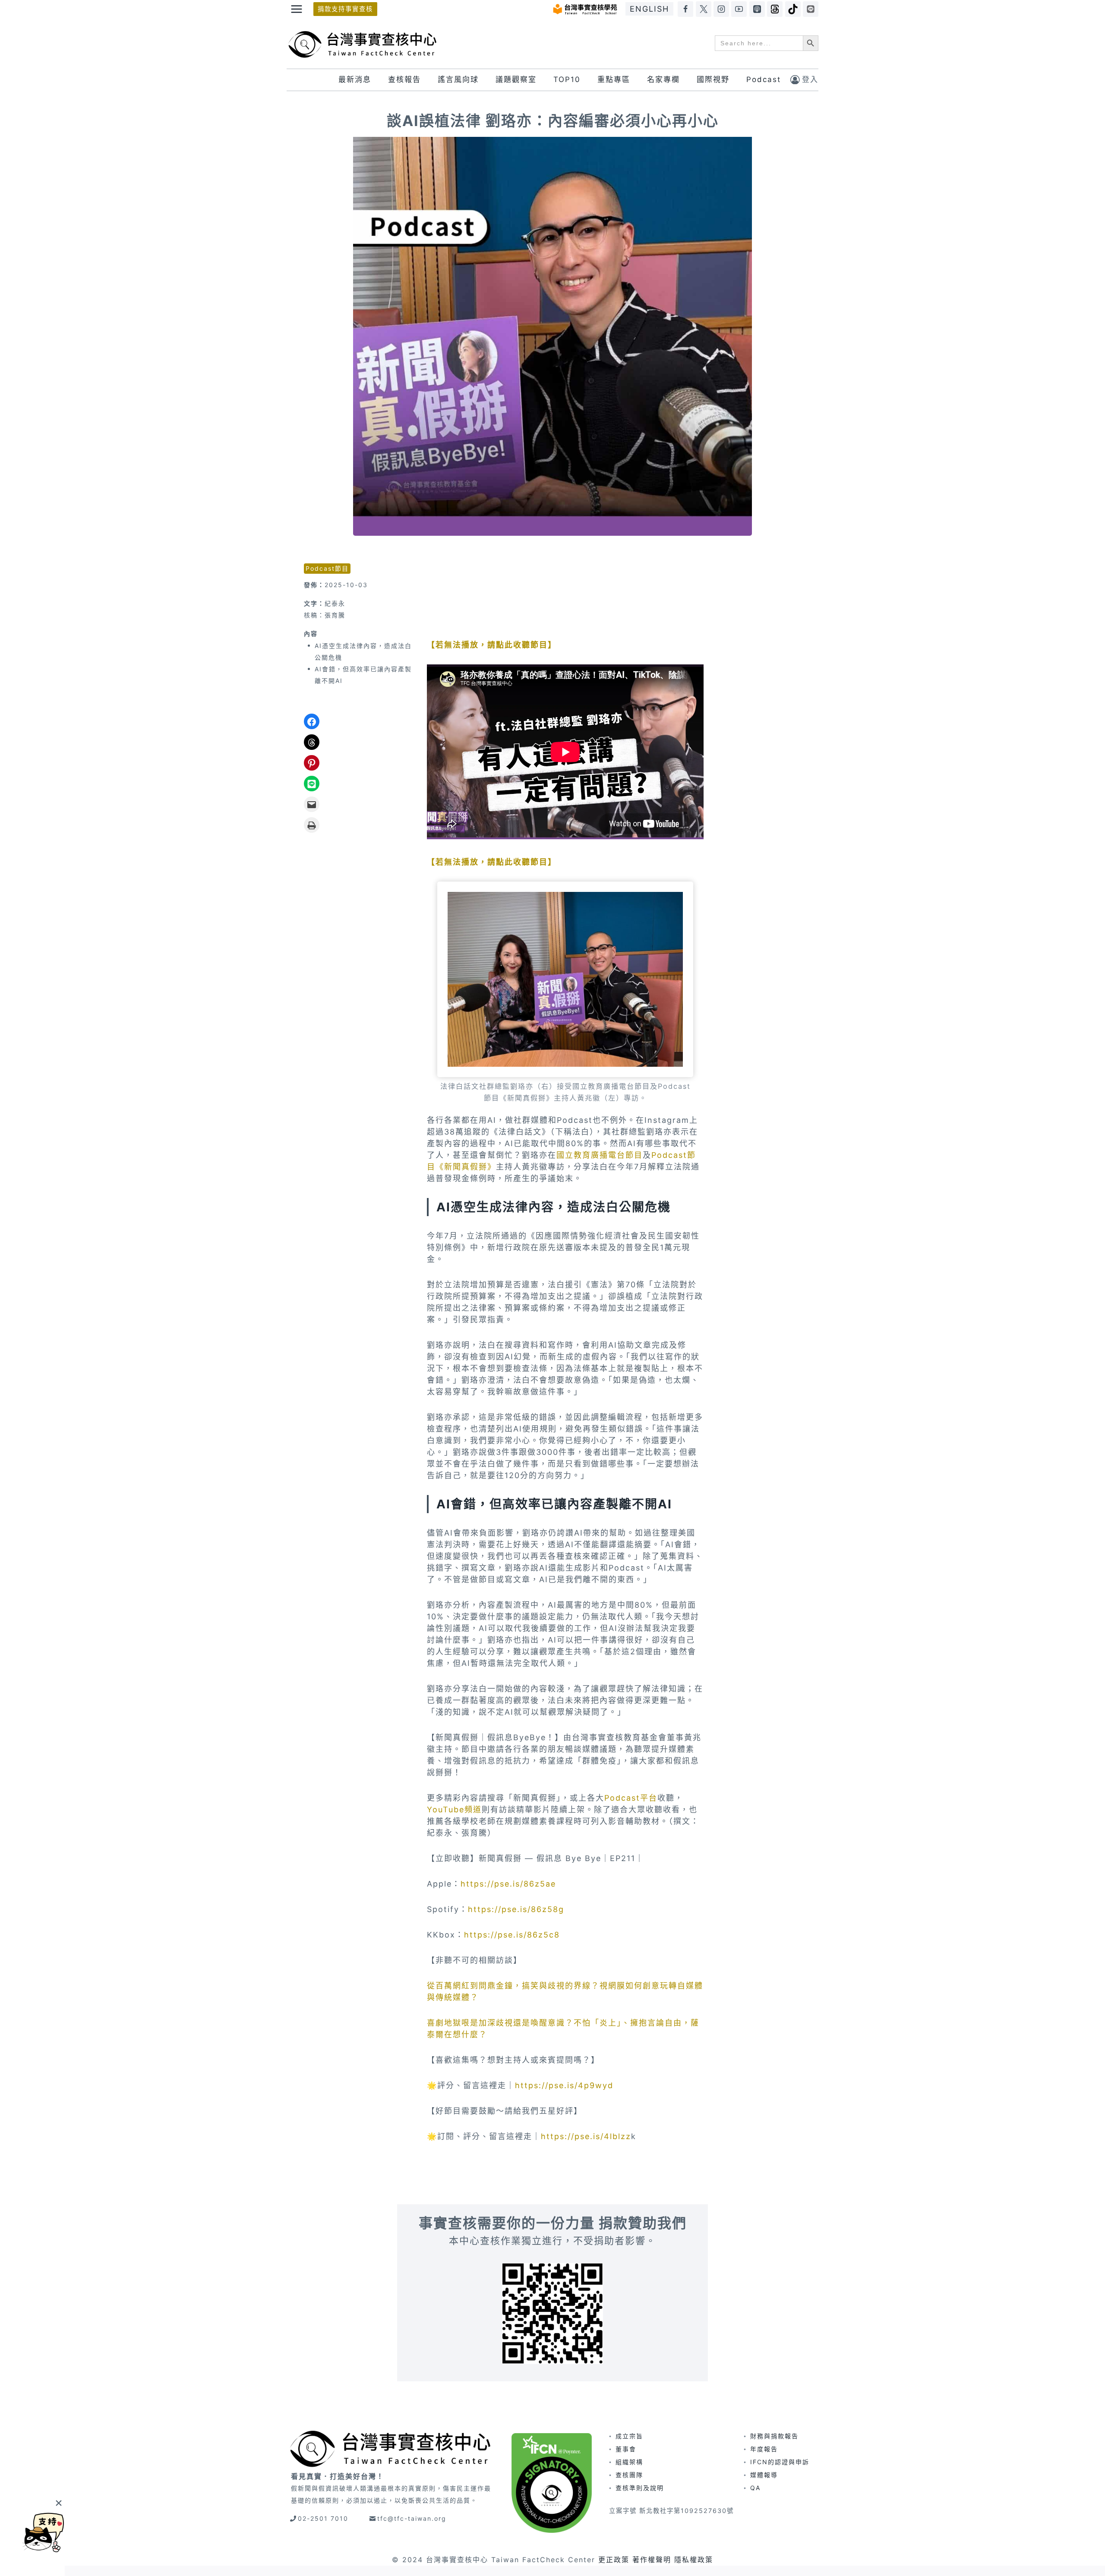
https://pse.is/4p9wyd (564, 2085)
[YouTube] (739, 9)
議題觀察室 (516, 79)
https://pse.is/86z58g (516, 1909)
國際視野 (713, 79)
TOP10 (567, 79)
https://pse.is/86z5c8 (512, 1935)
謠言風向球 (458, 79)
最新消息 (355, 79)
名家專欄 (663, 79)
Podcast (764, 79)
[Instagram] (721, 9)
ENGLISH (649, 9)
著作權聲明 (652, 2560)
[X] (704, 9)
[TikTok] (793, 9)
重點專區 (614, 79)
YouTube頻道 (454, 1810)
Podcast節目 (327, 568)
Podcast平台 (631, 1798)
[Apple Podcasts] (757, 9)
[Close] (58, 2503)
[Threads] (775, 9)
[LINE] (811, 9)
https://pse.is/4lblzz (586, 2136)
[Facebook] (685, 9)
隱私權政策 (694, 2560)
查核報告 (404, 79)
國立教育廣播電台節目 (600, 1155)
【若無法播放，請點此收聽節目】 (492, 645)
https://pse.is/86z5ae (508, 1884)
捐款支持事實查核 (345, 9)
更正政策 (614, 2560)
